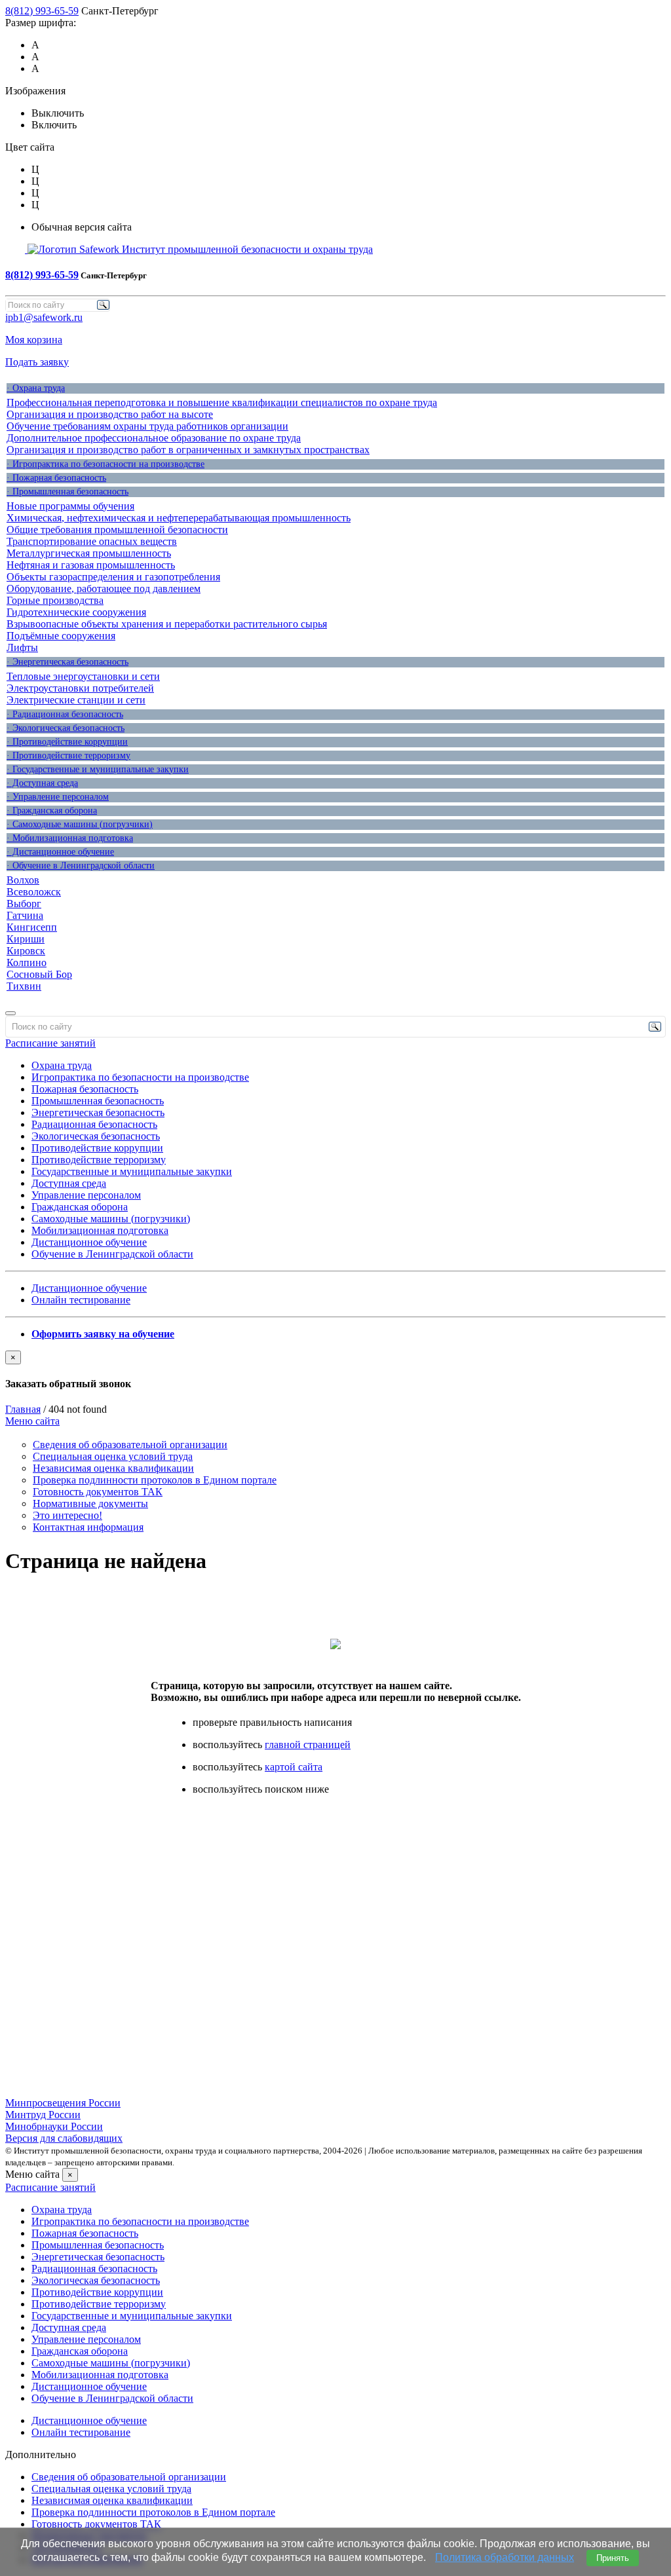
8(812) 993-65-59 (42, 11)
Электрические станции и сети (76, 700)
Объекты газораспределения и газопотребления (113, 577)
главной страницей (308, 1745)
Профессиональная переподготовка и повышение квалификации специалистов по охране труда (222, 402)
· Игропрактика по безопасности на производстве (105, 464)
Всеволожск (34, 892)
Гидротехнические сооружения (76, 612)
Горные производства (55, 600)
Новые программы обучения (70, 506)
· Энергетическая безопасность (67, 662)
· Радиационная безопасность (65, 714)
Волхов (23, 880)
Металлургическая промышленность (89, 553)
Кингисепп (32, 927)
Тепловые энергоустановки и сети (83, 676)
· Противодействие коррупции (67, 742)
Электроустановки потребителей (80, 688)
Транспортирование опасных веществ (92, 541)
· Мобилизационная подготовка (70, 838)
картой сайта (294, 1767)
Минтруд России (43, 2115)
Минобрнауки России (54, 2126)
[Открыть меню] (10, 1013)
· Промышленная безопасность (67, 492)
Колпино (27, 962)
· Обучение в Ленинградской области (81, 866)
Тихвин (24, 986)
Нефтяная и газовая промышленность (91, 565)
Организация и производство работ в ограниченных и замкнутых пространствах (188, 450)
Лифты (22, 647)
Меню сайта (32, 1421)
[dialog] (335, 1370)
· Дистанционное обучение (60, 852)
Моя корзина (34, 340)
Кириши (26, 939)
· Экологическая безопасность (66, 728)
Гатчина (25, 915)
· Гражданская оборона (52, 811)
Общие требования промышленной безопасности (117, 530)
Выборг (24, 904)
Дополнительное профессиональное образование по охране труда (154, 438)
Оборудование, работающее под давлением (104, 588)
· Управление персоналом (58, 797)
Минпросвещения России (63, 2103)
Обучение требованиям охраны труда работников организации (147, 426)
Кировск (26, 951)
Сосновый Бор (39, 974)
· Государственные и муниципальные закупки (98, 769)
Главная (23, 1409)
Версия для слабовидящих (64, 2138)
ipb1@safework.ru (44, 317)
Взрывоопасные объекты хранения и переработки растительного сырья (167, 624)
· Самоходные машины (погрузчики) (80, 824)
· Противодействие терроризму (68, 756)
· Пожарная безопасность (56, 478)
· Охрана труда (36, 388)
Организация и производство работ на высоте (110, 414)
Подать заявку (37, 362)
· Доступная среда (42, 783)
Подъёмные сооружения (61, 636)
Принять (613, 2558)
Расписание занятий (50, 1043)
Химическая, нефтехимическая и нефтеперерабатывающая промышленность (179, 518)
